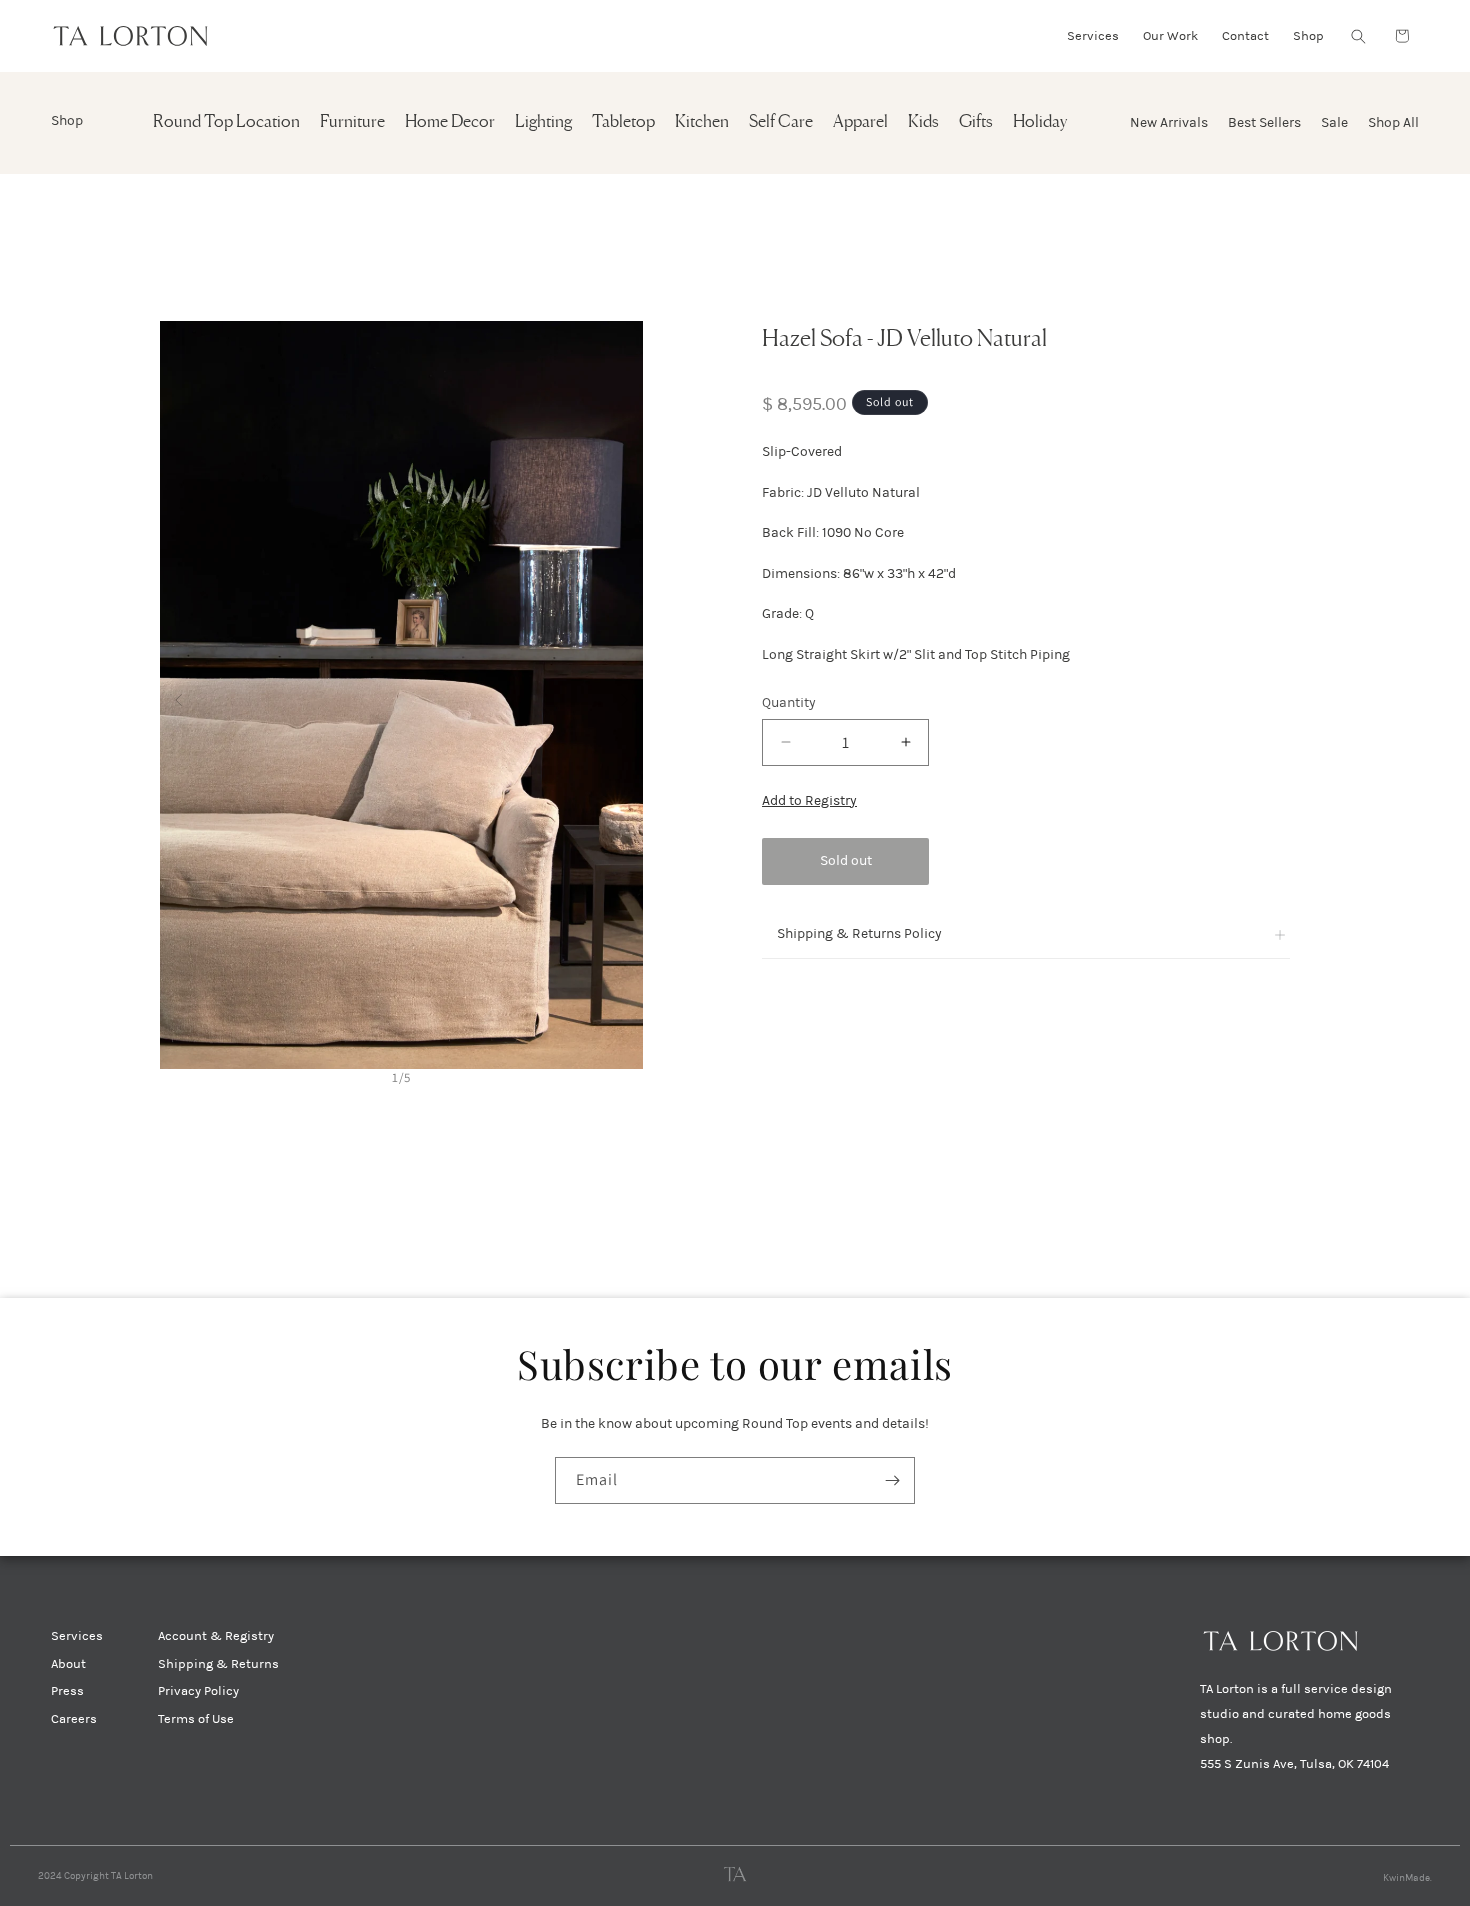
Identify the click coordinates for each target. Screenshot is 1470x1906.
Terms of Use (196, 1719)
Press (67, 1691)
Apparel (860, 122)
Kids (923, 122)
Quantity (789, 702)
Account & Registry (216, 1636)
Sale (1334, 122)
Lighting (543, 122)
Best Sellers (1264, 122)
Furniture (352, 122)
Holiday (1040, 122)
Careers (74, 1719)
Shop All (1393, 122)
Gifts (976, 122)
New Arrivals (1169, 122)
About (68, 1664)
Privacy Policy (198, 1691)
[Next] (624, 694)
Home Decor (450, 122)
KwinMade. (1407, 1878)
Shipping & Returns (218, 1664)
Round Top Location (226, 122)
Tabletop (623, 122)
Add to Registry (809, 800)
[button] (1358, 36)
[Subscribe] (892, 1480)
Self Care (781, 122)
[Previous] (178, 694)
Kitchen (702, 122)
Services (77, 1636)
